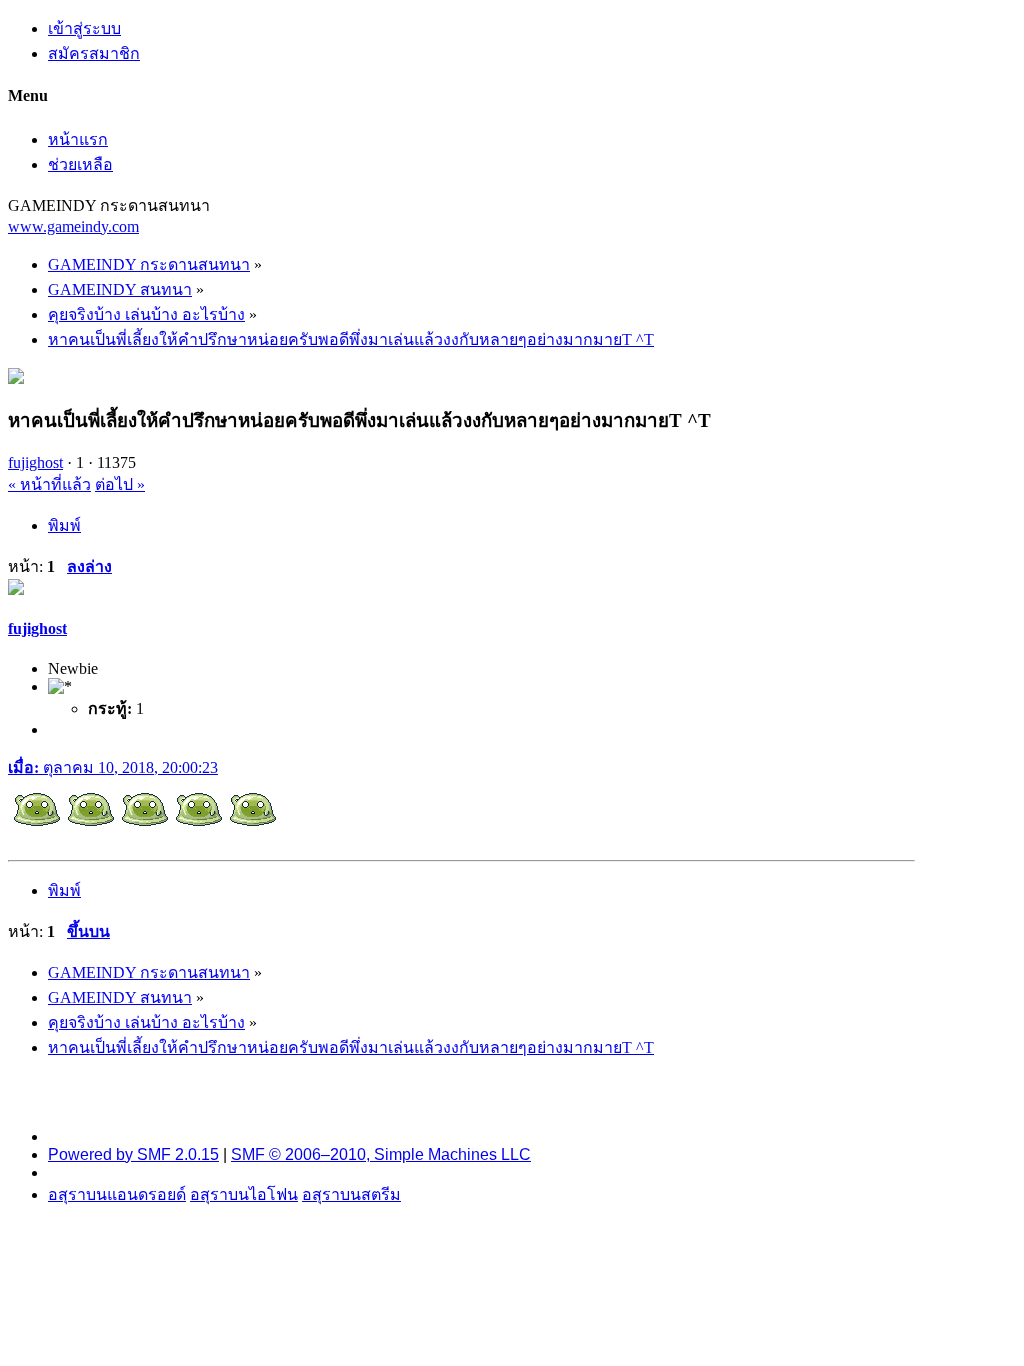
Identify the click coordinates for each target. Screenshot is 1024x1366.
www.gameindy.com (73, 226)
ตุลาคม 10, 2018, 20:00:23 (113, 767)
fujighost (35, 462)
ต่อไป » (120, 484)
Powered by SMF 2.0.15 (133, 1154)
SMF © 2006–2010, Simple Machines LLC (381, 1154)
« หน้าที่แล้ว (49, 484)
